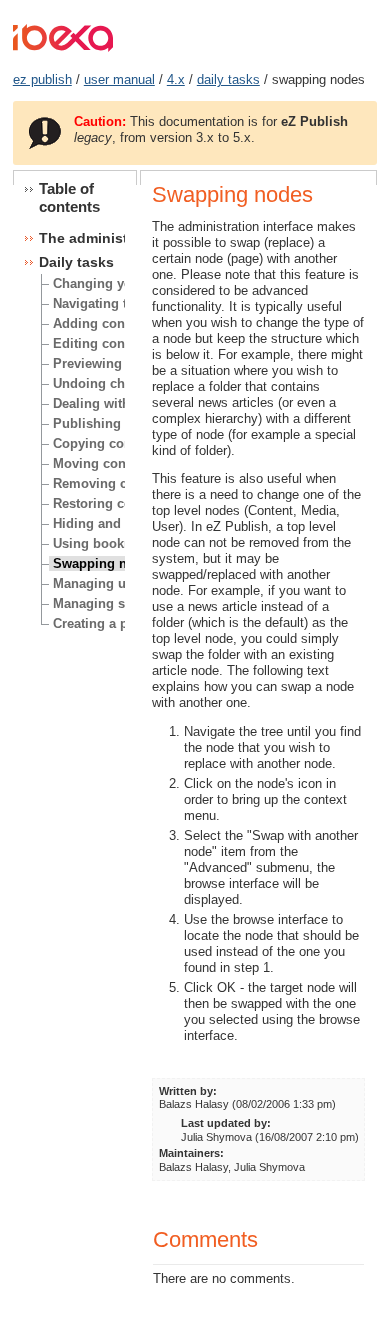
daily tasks (228, 79)
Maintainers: (191, 1153)
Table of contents (69, 197)
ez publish (42, 79)
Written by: (188, 1091)
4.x (176, 79)
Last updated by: (226, 1123)
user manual (119, 79)
